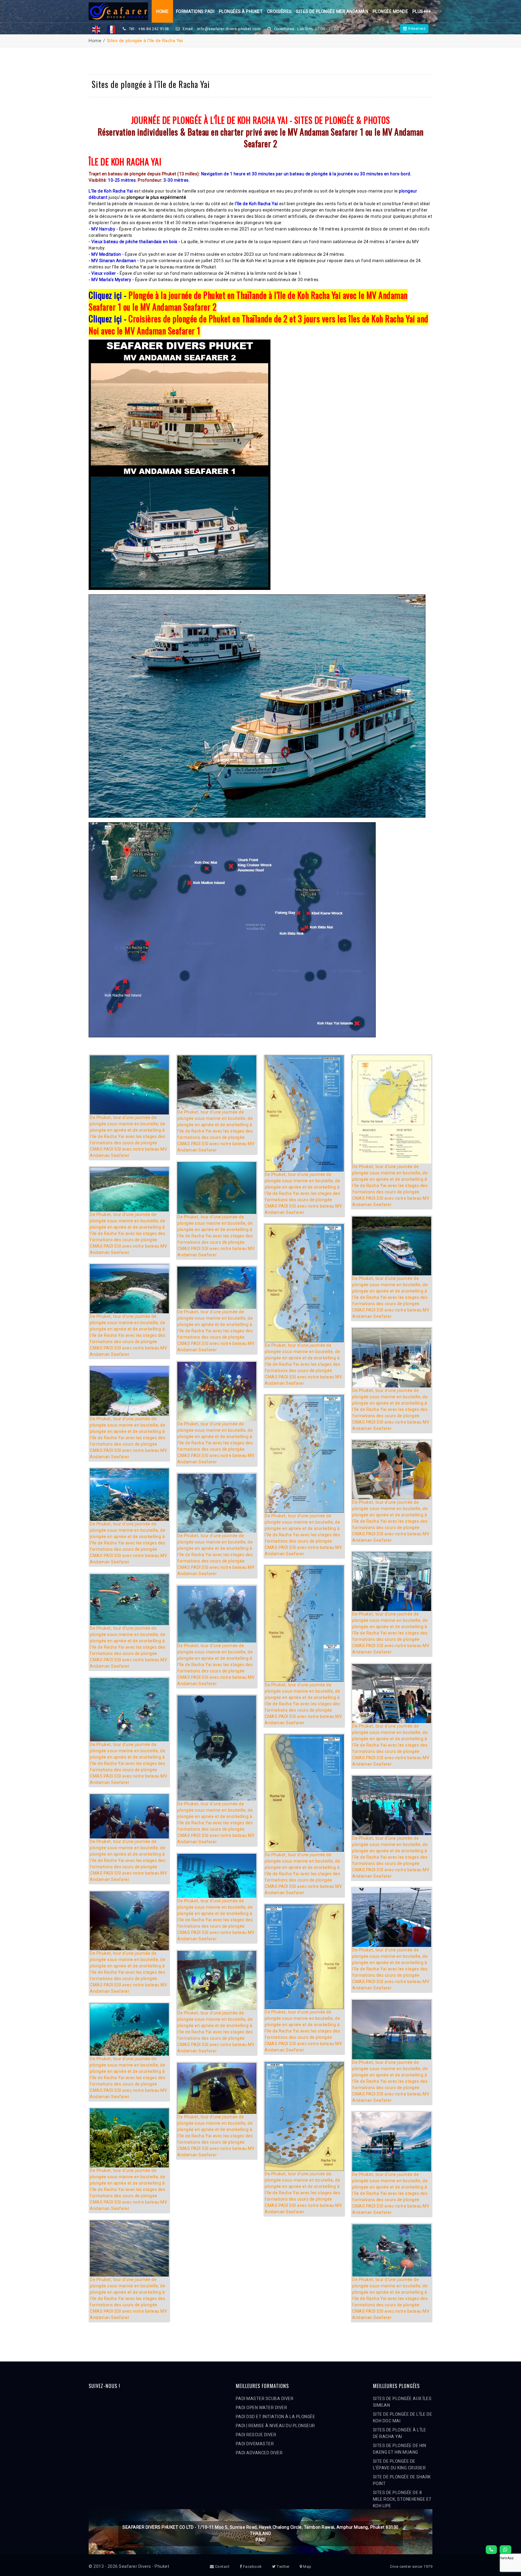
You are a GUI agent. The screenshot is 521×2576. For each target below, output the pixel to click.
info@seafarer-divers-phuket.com (229, 29)
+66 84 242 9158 (154, 29)
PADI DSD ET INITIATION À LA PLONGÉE (276, 2417)
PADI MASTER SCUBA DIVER (265, 2399)
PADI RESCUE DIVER (256, 2435)
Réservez (417, 28)
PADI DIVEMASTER (255, 2444)
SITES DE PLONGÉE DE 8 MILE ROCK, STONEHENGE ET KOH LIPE (402, 2499)
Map (307, 2567)
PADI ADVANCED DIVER (259, 2453)
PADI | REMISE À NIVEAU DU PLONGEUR (275, 2426)
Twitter (283, 2567)
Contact (222, 2567)
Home (162, 11)
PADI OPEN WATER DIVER (262, 2408)
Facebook (252, 2567)
